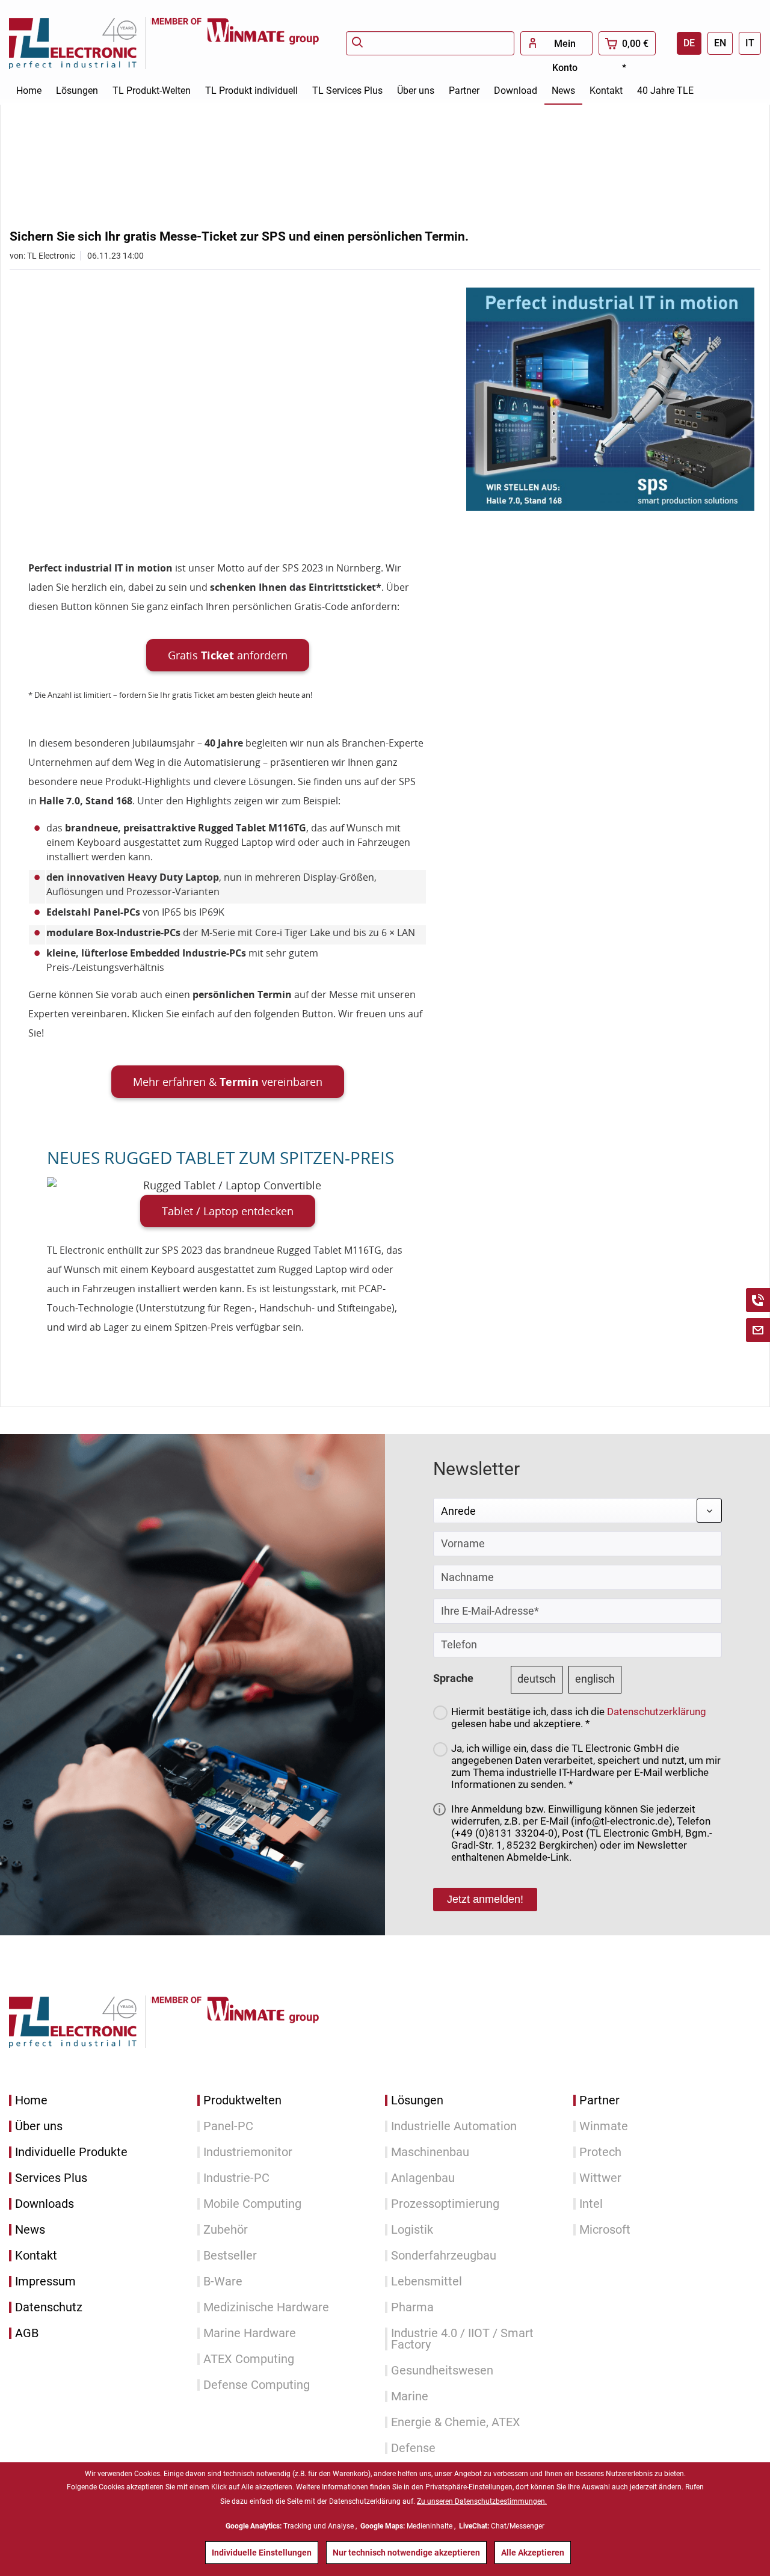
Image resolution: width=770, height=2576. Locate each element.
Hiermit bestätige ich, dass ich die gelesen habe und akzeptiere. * (579, 1718)
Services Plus (51, 2178)
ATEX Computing (249, 2359)
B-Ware (223, 2282)
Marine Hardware (250, 2333)
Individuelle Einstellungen (262, 2553)
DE (689, 43)
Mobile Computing (252, 2204)
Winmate (604, 2126)
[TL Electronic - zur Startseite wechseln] (80, 43)
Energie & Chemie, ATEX (456, 2422)
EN (720, 43)
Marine (410, 2396)
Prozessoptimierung (445, 2204)
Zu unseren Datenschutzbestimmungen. (482, 2501)
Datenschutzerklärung (657, 1712)
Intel (591, 2204)
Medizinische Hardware (266, 2307)
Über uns (39, 2126)
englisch (595, 1679)
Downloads (45, 2204)
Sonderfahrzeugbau (444, 2256)
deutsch (537, 1679)
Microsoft (605, 2230)
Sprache (453, 1678)
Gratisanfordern (228, 655)
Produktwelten (242, 2100)
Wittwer (600, 2178)
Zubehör (226, 2230)
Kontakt (36, 2256)
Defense (413, 2448)
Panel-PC (228, 2126)
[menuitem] (430, 43)
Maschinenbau (430, 2152)
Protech (600, 2152)
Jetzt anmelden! (485, 1899)
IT (750, 43)
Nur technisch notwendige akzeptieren (406, 2553)
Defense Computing (257, 2385)
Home (31, 2100)
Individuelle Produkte (71, 2152)
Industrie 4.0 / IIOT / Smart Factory (462, 2339)
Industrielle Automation (454, 2126)
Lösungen (417, 2100)
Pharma (412, 2307)
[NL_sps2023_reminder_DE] (610, 399)
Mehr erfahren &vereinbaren (228, 1082)
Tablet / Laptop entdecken (228, 1211)
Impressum (45, 2282)
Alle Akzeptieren (533, 2553)
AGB (27, 2333)
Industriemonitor (248, 2152)
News (30, 2230)
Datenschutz (49, 2307)
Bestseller (230, 2256)
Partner (599, 2100)
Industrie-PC (236, 2178)
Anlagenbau (423, 2178)
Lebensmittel (427, 2282)
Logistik (412, 2230)
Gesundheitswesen (442, 2371)
